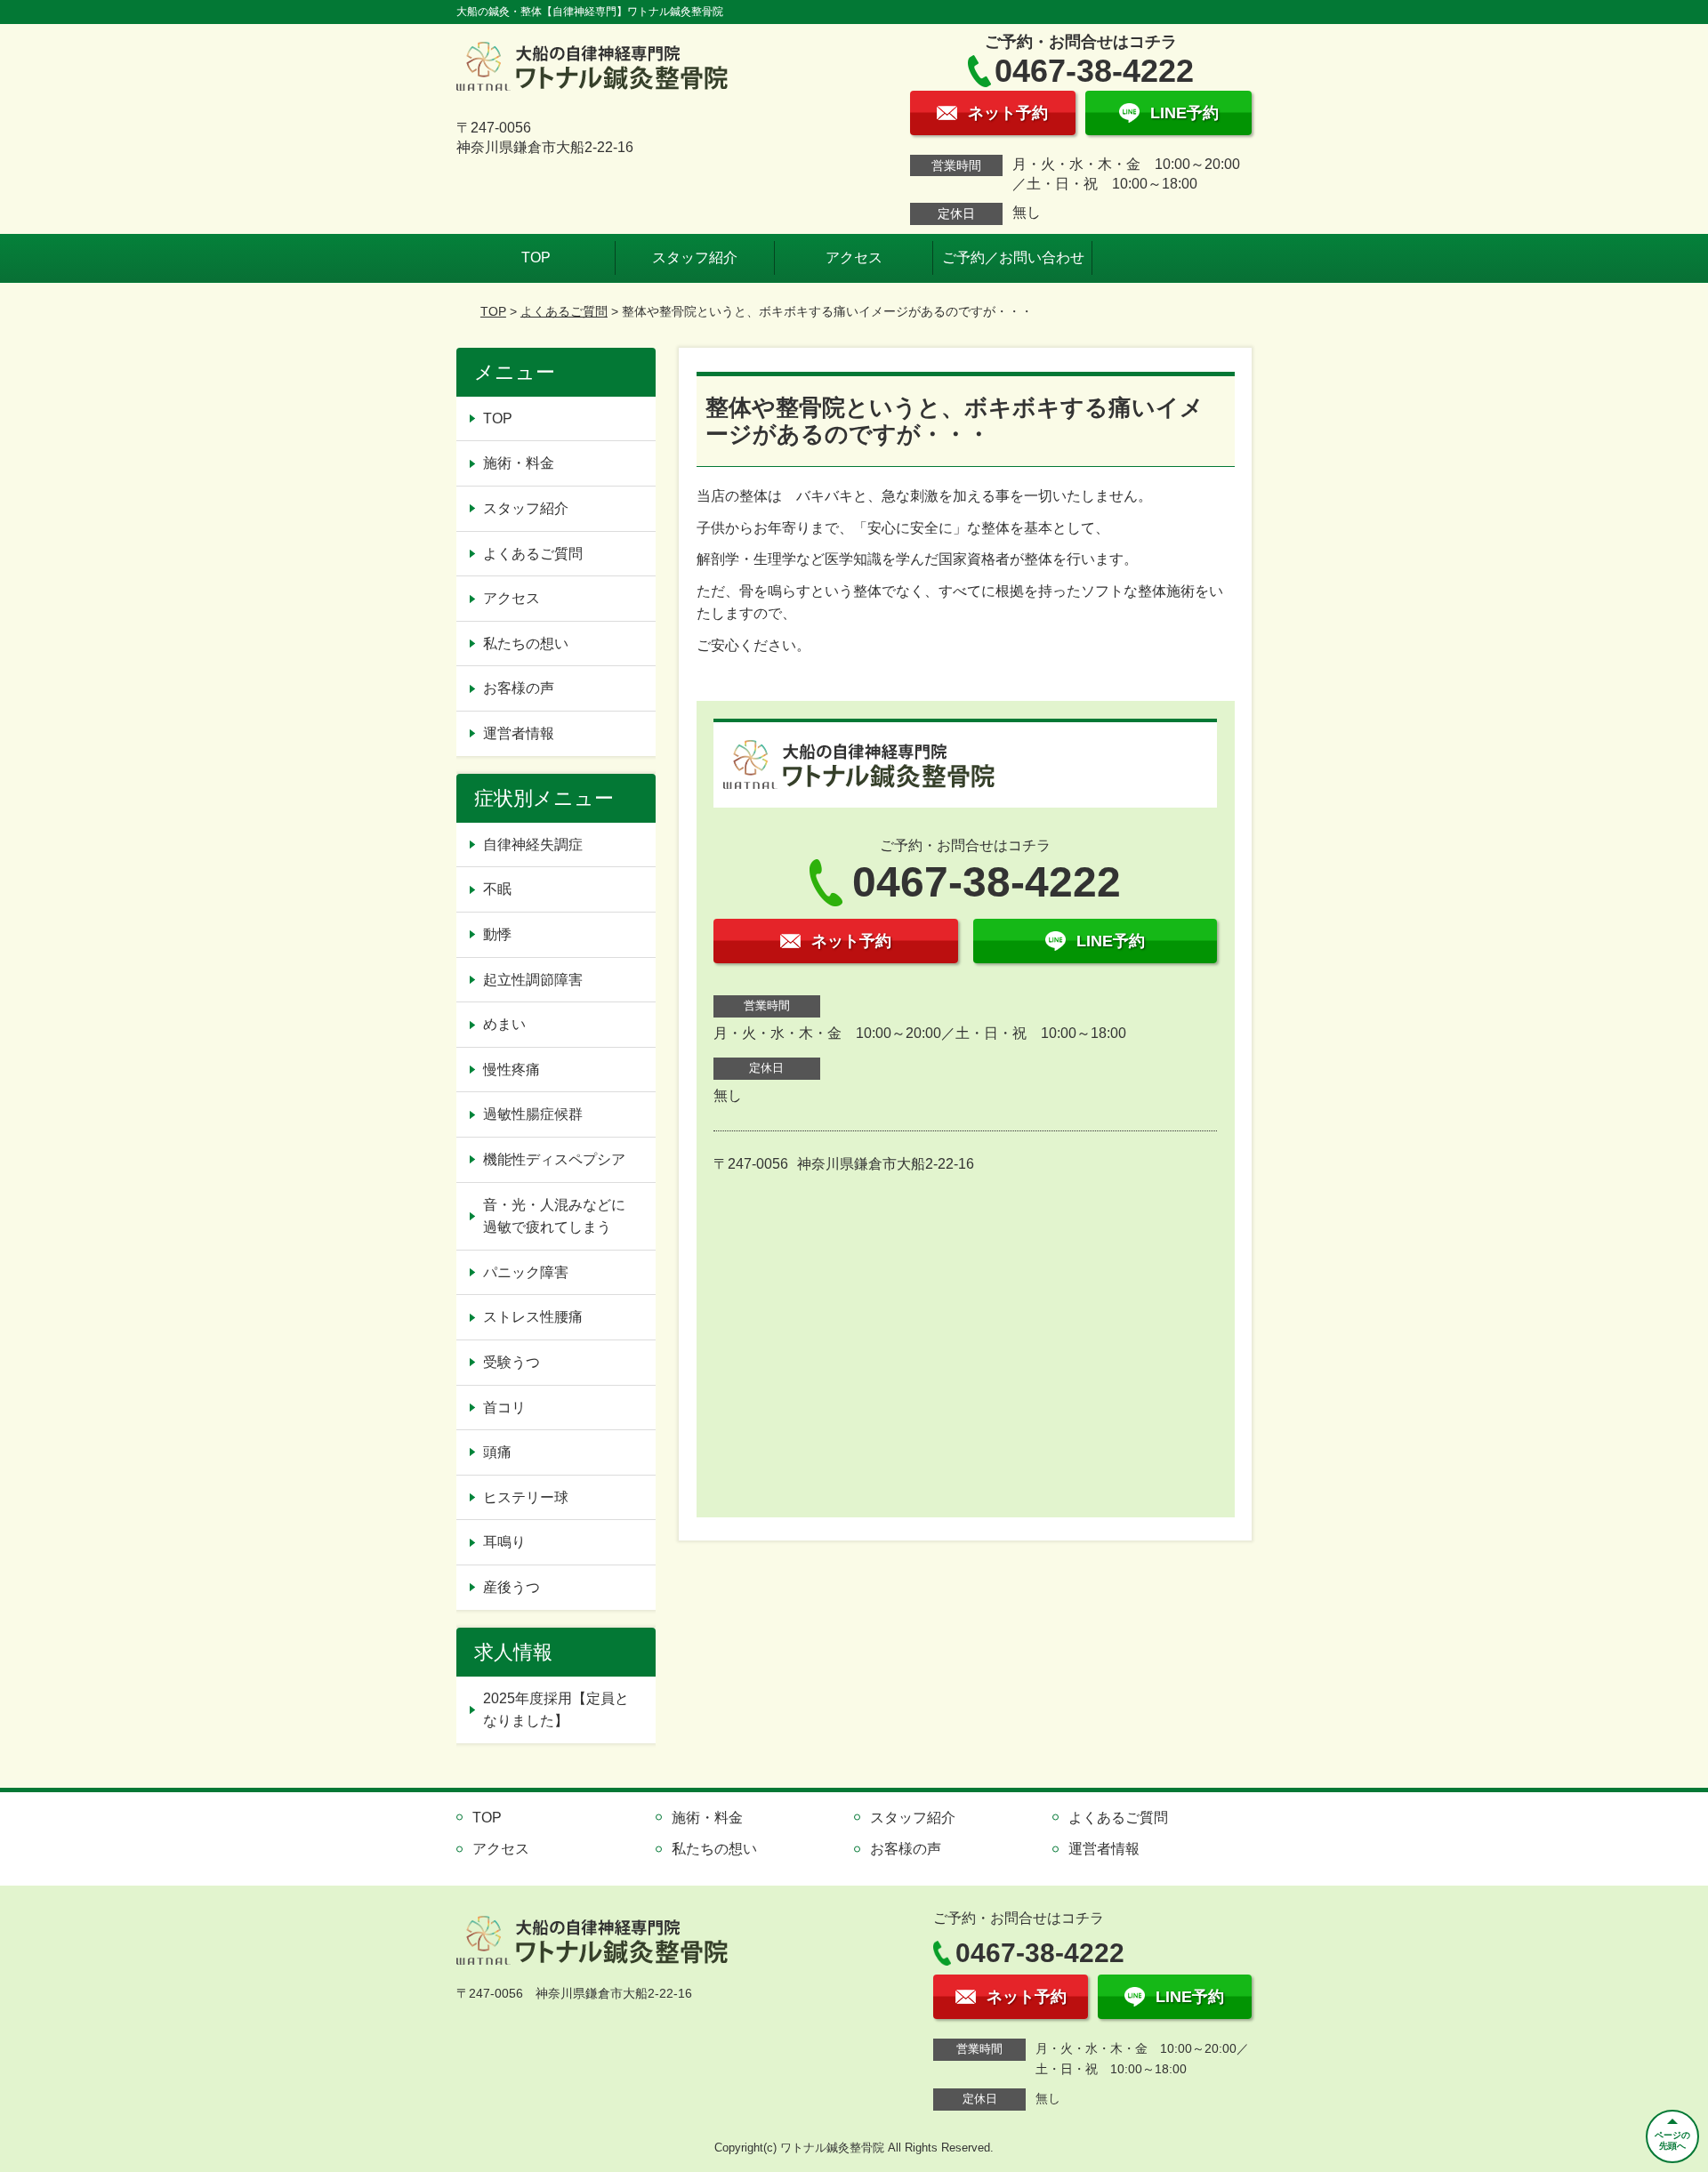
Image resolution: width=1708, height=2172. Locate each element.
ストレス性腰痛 (533, 1317)
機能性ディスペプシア (554, 1159)
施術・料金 (519, 463)
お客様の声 (519, 688)
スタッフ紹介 (695, 257)
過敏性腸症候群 (533, 1114)
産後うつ (512, 1587)
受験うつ (512, 1362)
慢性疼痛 (512, 1070)
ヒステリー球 (526, 1497)
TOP (536, 257)
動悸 (497, 934)
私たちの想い (526, 644)
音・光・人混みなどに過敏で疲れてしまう (554, 1216)
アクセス (854, 257)
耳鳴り (504, 1542)
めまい (504, 1024)
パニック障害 (526, 1272)
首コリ (504, 1408)
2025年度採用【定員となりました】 (556, 1710)
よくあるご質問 (564, 311)
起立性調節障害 (533, 980)
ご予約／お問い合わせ (1013, 257)
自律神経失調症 (533, 845)
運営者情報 (519, 733)
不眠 (497, 889)
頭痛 (497, 1452)
